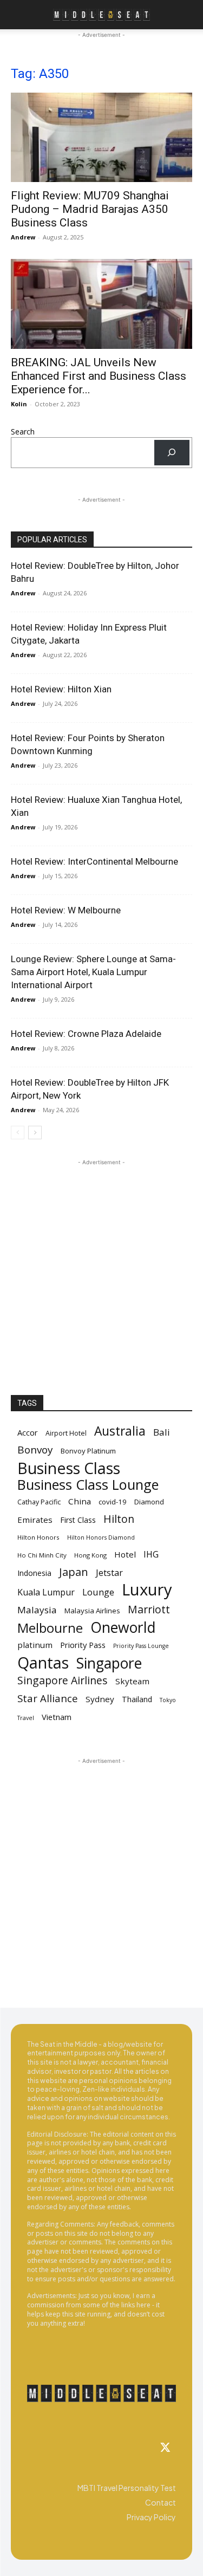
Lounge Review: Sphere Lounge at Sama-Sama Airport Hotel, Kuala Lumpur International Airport (93, 972)
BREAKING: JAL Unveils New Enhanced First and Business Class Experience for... (99, 376)
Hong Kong (90, 1555)
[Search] (172, 453)
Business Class (69, 1468)
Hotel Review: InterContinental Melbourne (94, 861)
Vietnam (57, 1717)
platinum (35, 1645)
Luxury (147, 1590)
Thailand (137, 1699)
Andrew (23, 237)
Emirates (35, 1520)
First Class (78, 1520)
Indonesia (34, 1573)
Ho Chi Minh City (42, 1555)
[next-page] (35, 1133)
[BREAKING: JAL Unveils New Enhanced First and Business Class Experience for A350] (101, 304)
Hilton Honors (38, 1537)
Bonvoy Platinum (88, 1451)
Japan (74, 1572)
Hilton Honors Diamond (101, 1537)
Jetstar (109, 1573)
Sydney (100, 1699)
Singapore (109, 1663)
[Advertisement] (101, 1270)
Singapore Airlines (63, 1680)
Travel (26, 1718)
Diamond (149, 1502)
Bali (162, 1432)
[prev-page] (18, 1133)
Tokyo (168, 1700)
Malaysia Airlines (92, 1611)
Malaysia (37, 1610)
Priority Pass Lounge (141, 1646)
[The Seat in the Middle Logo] (101, 2393)
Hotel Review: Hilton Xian (61, 689)
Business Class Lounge (88, 1485)
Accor (28, 1432)
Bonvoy (35, 1450)
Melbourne (50, 1628)
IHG (151, 1555)
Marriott (149, 1609)
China (80, 1501)
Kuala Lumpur (46, 1592)
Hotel (125, 1554)
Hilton (119, 1519)
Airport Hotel (66, 1433)
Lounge (98, 1592)
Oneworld (123, 1628)
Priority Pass (83, 1645)
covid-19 (113, 1502)
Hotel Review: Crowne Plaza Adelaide (86, 1034)
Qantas (43, 1663)
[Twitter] (165, 2448)
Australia (120, 1431)
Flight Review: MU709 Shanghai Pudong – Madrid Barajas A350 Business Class (90, 209)
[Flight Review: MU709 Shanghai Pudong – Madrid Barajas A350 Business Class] (101, 137)
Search (23, 432)
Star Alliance (48, 1698)
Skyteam (132, 1681)
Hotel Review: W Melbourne (66, 910)
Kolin (19, 404)
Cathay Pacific (39, 1502)
